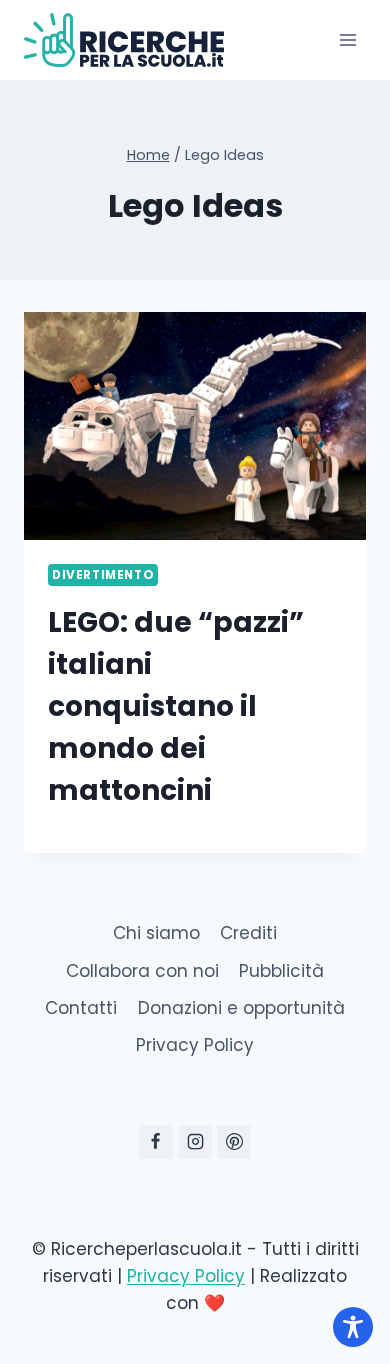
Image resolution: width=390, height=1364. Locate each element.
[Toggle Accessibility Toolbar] (353, 1327)
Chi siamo (156, 933)
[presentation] (195, 426)
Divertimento (103, 575)
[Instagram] (195, 1142)
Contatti (81, 1008)
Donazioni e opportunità (241, 1008)
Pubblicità (281, 971)
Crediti (248, 933)
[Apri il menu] (347, 39)
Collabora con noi (142, 971)
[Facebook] (156, 1142)
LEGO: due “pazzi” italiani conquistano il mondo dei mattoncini (176, 706)
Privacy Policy (195, 1045)
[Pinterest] (234, 1142)
